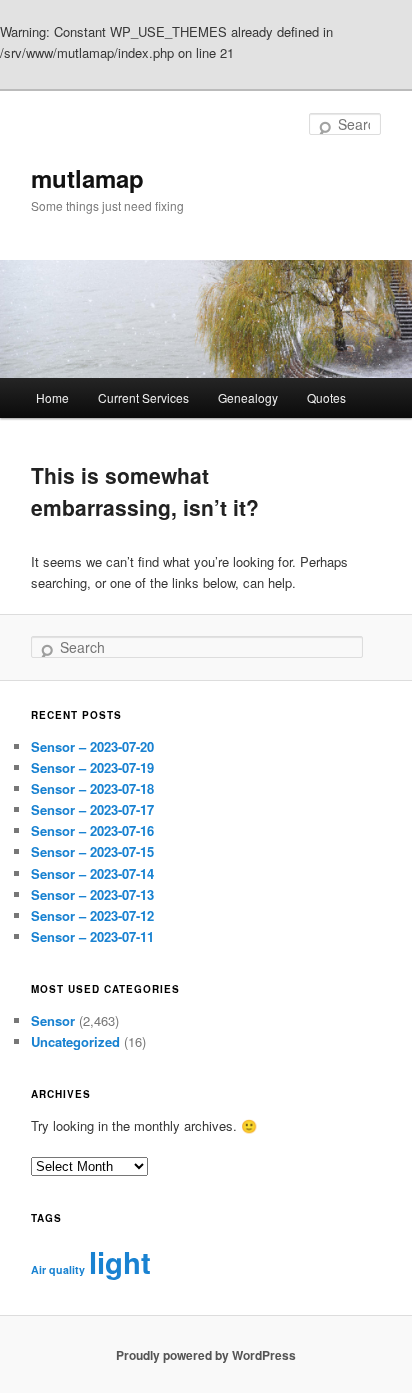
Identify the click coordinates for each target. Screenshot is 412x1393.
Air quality (58, 1269)
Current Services (143, 397)
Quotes (326, 397)
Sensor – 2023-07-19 (92, 767)
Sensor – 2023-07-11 (92, 936)
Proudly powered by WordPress (206, 1355)
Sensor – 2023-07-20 (92, 746)
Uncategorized (75, 1041)
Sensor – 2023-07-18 (92, 788)
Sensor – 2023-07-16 (92, 830)
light (120, 1262)
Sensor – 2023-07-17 (92, 809)
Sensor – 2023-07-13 (92, 894)
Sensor (53, 1020)
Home (52, 397)
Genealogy (248, 397)
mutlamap (87, 178)
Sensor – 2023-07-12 (92, 915)
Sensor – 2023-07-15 (92, 851)
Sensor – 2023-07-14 (92, 873)
